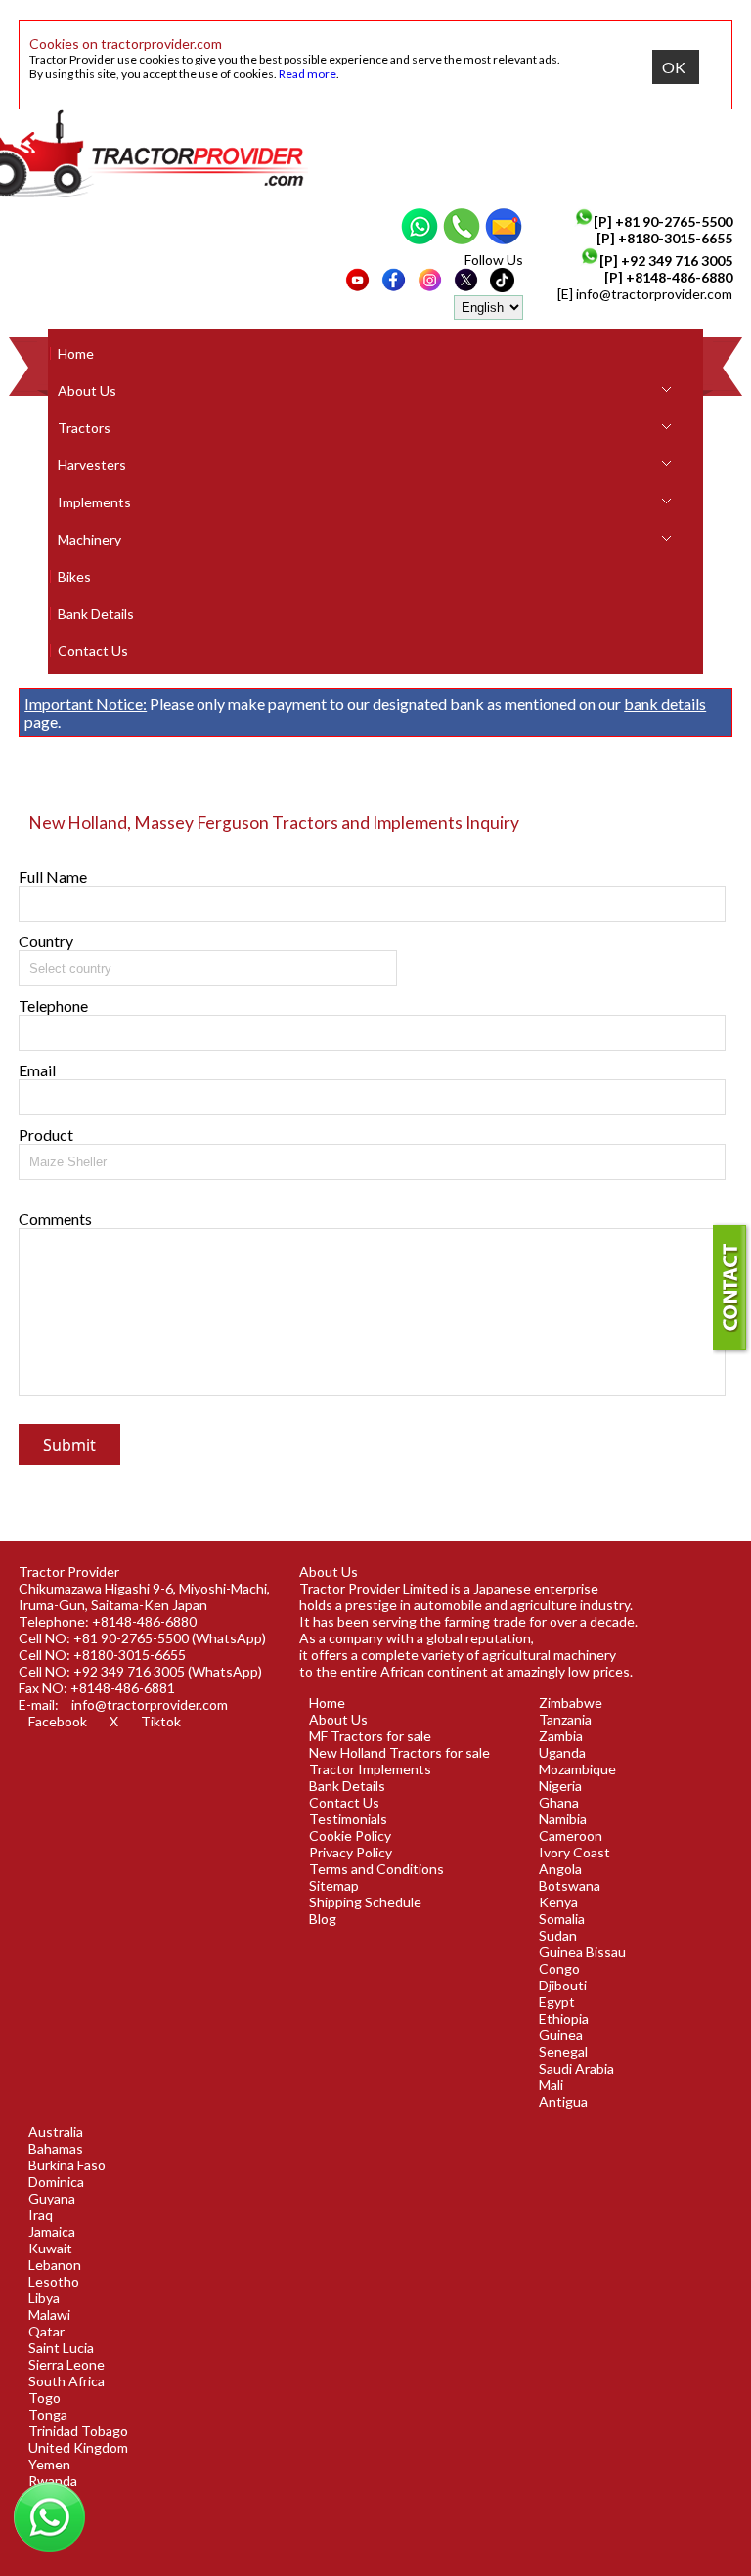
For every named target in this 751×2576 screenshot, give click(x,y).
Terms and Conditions (376, 1869)
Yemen (49, 2464)
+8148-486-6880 (679, 277)
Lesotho (54, 2281)
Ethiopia (564, 2018)
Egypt (557, 2002)
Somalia (562, 1919)
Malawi (49, 2314)
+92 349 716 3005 (677, 261)
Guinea (561, 2035)
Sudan (558, 1935)
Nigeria (560, 1786)
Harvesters (92, 465)
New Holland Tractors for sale (399, 1752)
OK (674, 67)
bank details (665, 703)
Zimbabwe (571, 1703)
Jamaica (52, 2231)
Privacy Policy (351, 1852)
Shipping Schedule (365, 1902)
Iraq (41, 2215)
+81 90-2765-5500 (674, 221)
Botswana (570, 1885)
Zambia (561, 1736)
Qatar (46, 2331)
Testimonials (348, 1819)
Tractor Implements (370, 1769)
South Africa (66, 2381)
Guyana (52, 2198)
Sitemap (334, 1885)
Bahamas (56, 2148)
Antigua (563, 2101)
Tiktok (161, 1721)
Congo (559, 1968)
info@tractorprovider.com (654, 294)
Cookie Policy (350, 1835)
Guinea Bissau (582, 1952)
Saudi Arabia (576, 2068)
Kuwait (50, 2248)
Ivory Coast (574, 1852)
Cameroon (571, 1835)
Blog (323, 1919)
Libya (44, 2298)
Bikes (74, 576)
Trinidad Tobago (78, 2431)
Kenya (558, 1902)
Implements (94, 502)
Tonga (48, 2414)
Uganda (562, 1752)
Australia (56, 2132)
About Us (87, 391)
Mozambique (577, 1769)
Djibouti (563, 1985)
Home (76, 353)
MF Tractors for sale (370, 1736)
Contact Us (93, 651)
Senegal (563, 2052)
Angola (560, 1869)
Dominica (56, 2182)
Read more (308, 74)
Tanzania (565, 1719)
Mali (551, 2085)
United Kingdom (78, 2447)
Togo (44, 2398)
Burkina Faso (67, 2165)
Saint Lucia (61, 2348)
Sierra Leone (66, 2364)
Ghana (559, 1802)
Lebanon (55, 2265)
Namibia (563, 1819)
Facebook (58, 1721)
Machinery (89, 539)
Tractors (84, 428)
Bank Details (96, 613)
